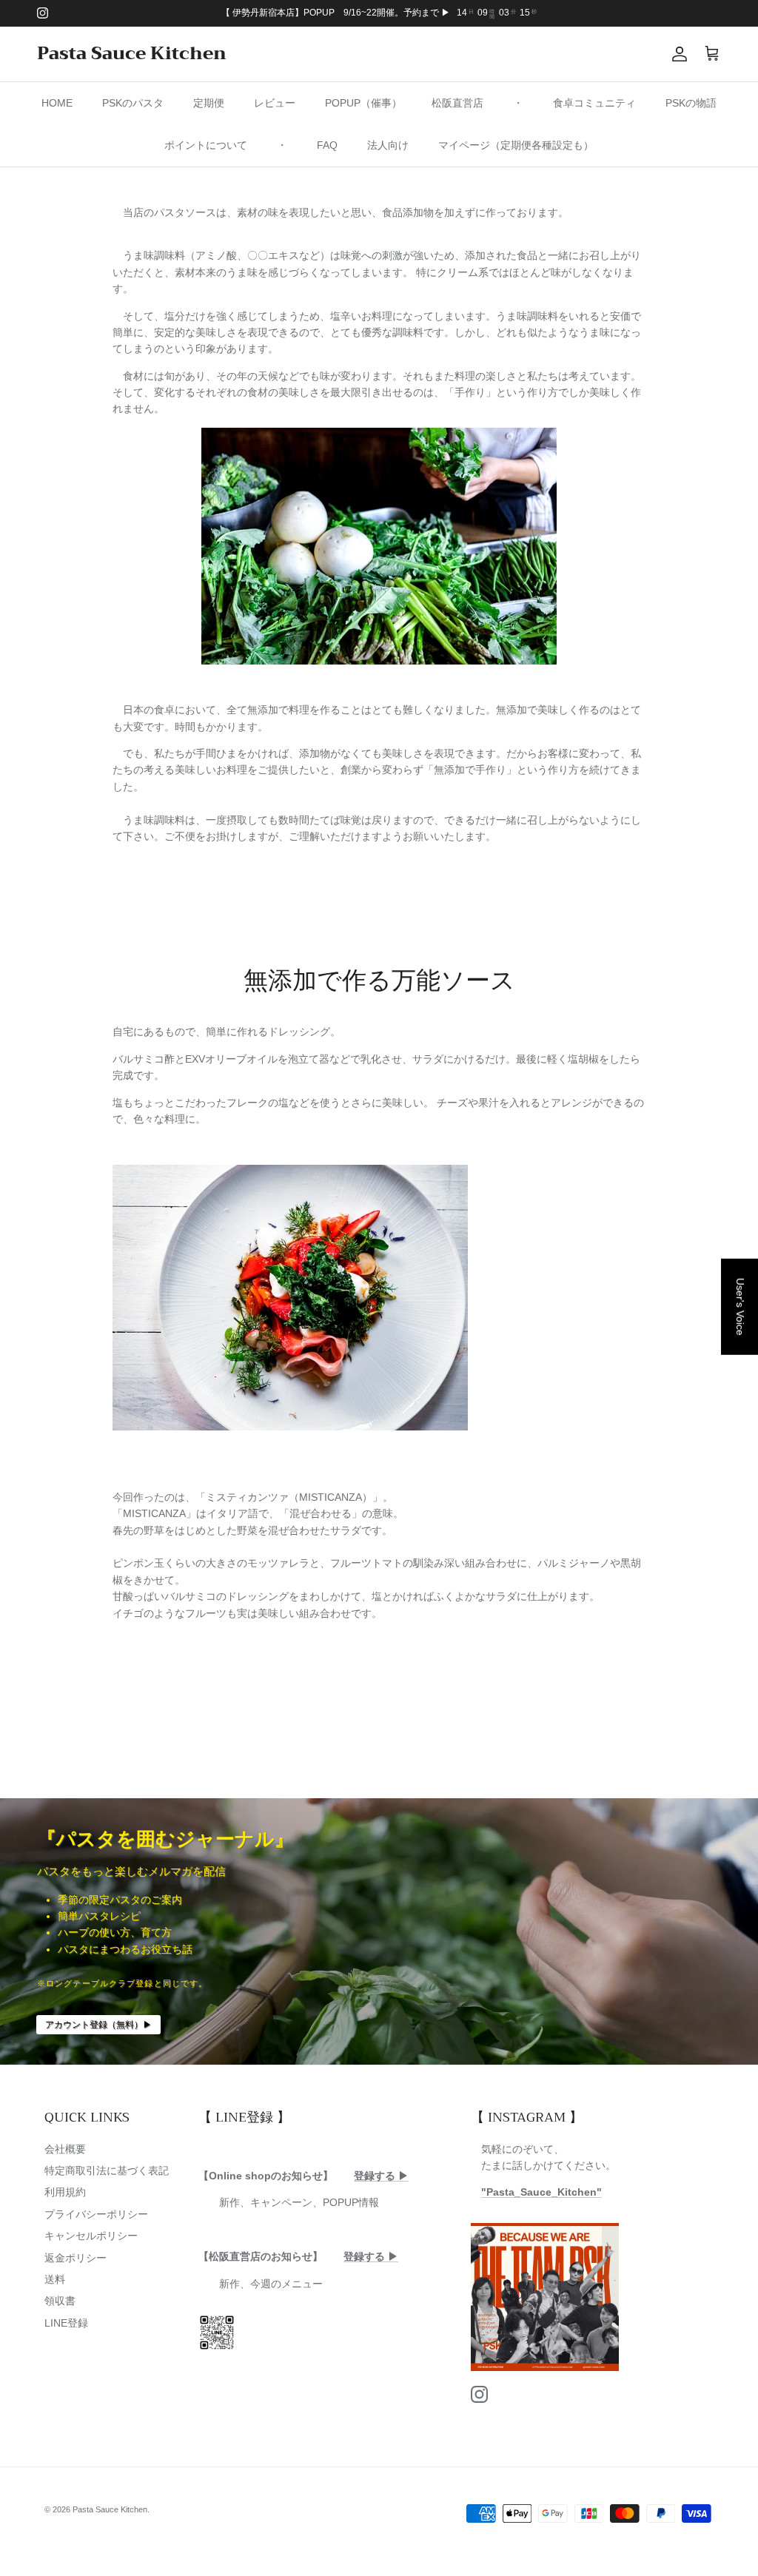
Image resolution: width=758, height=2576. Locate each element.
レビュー (275, 103)
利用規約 (65, 2192)
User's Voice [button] (740, 1306)
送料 (55, 2279)
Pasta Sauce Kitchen (110, 2509)
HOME (57, 103)
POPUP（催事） (363, 103)
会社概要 (65, 2149)
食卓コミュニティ (594, 103)
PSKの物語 (691, 103)
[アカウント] (677, 54)
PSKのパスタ (133, 103)
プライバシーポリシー (96, 2214)
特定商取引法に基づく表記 (107, 2170)
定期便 (209, 103)
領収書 (60, 2301)
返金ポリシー (76, 2258)
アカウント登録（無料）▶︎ (98, 2025)
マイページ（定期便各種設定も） (516, 145)
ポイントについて (206, 145)
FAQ (327, 145)
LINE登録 (66, 2323)
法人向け (388, 145)
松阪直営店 (457, 103)
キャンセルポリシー (91, 2236)
